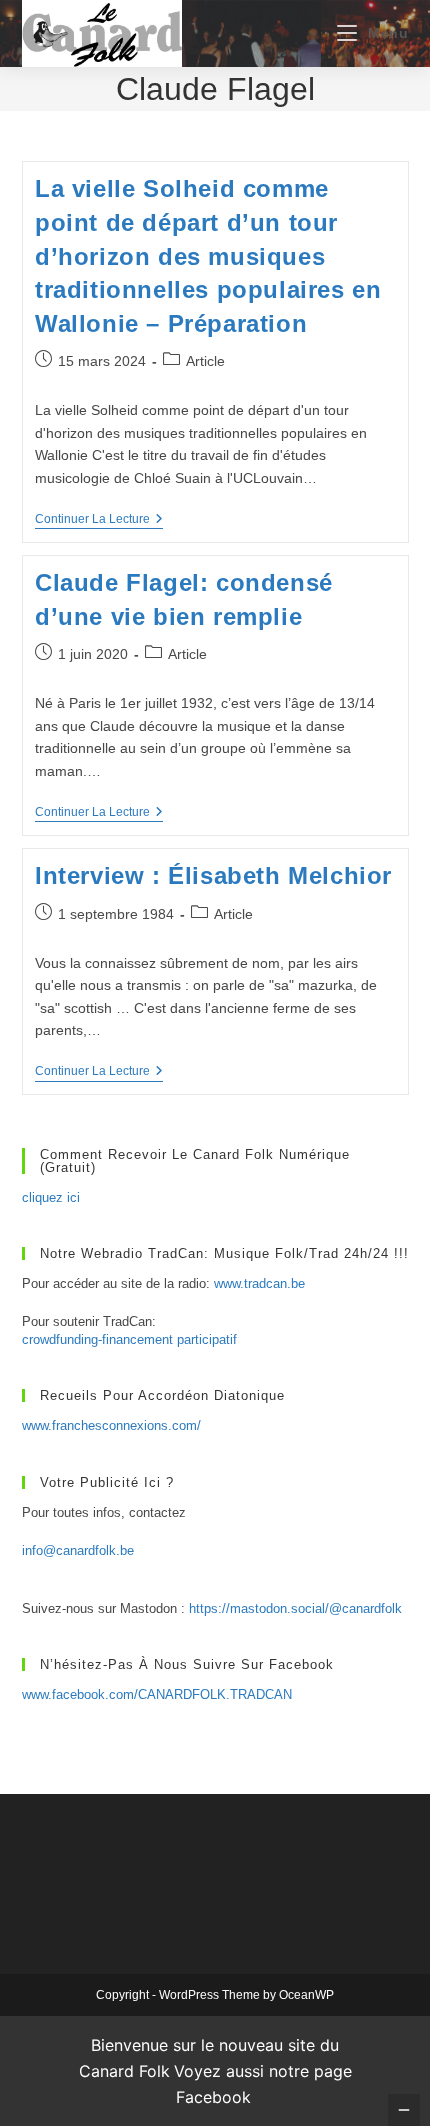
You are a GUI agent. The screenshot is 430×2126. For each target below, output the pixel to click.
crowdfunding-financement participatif (129, 1339)
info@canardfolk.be (78, 1550)
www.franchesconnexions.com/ (111, 1425)
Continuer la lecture (99, 520)
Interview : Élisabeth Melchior (213, 875)
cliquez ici (51, 1197)
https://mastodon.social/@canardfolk (295, 1608)
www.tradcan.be (259, 1283)
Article (205, 361)
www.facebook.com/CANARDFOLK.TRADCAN (157, 1694)
